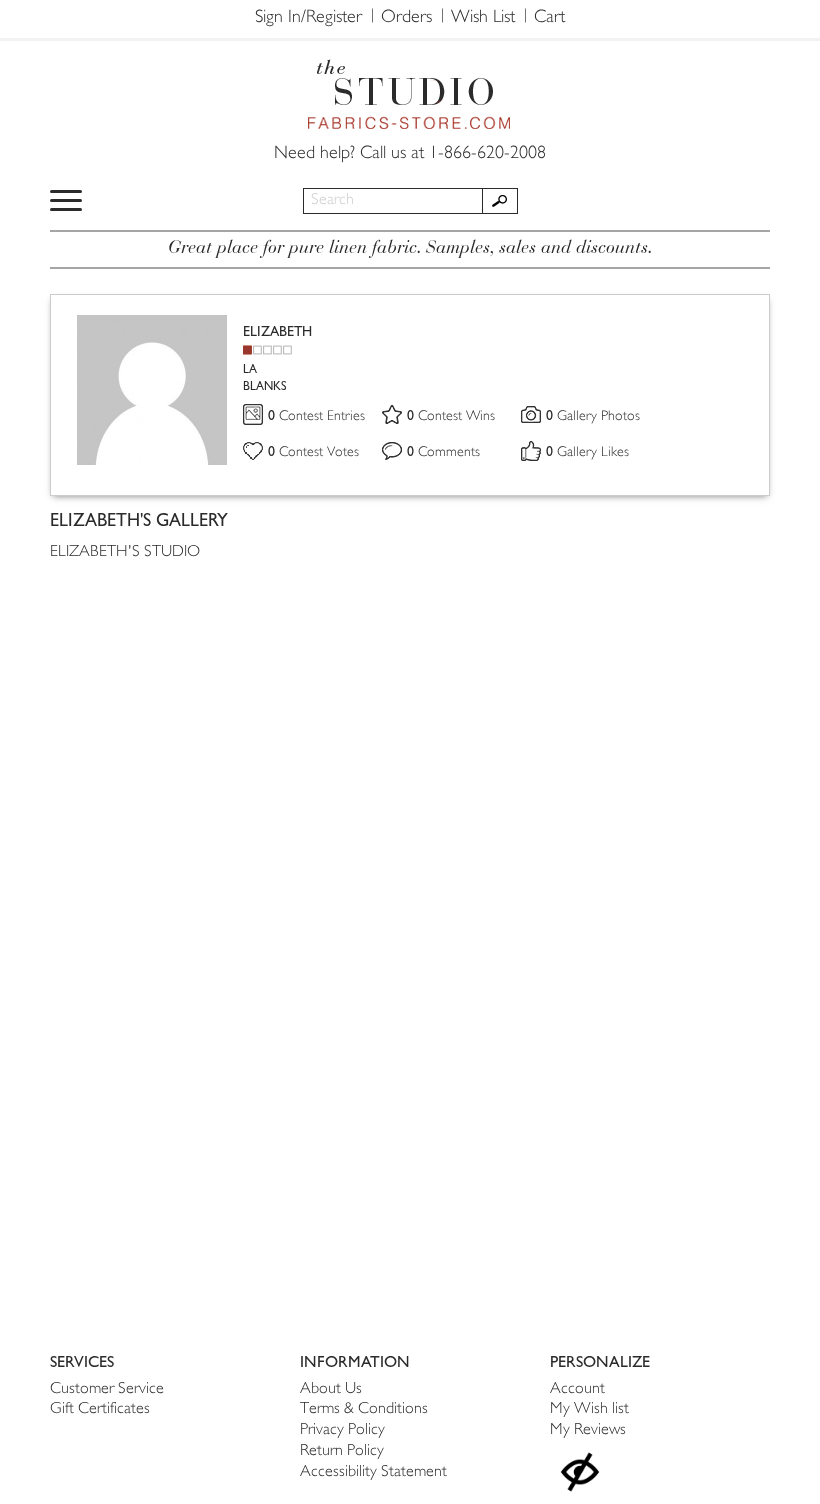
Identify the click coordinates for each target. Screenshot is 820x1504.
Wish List (483, 18)
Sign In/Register (308, 18)
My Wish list (589, 1409)
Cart (549, 18)
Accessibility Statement (373, 1472)
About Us (331, 1389)
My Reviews (588, 1430)
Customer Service (107, 1389)
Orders (406, 18)
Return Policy (342, 1451)
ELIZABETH (277, 331)
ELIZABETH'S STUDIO (125, 552)
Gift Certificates (100, 1409)
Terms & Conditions (364, 1409)
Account (577, 1389)
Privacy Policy (342, 1430)
